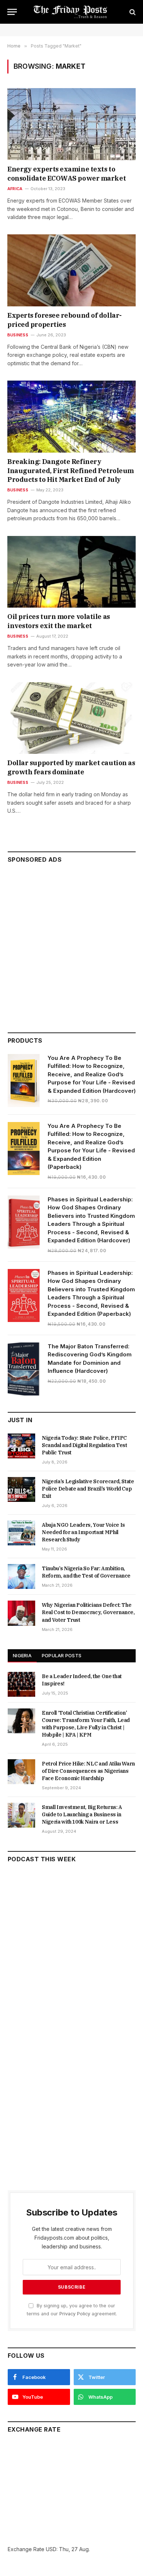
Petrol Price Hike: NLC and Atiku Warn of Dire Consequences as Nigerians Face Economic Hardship (88, 1771)
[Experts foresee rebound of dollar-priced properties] (71, 270)
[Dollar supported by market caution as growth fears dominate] (71, 718)
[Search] (132, 12)
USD (51, 2549)
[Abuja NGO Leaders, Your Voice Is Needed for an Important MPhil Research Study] (21, 1533)
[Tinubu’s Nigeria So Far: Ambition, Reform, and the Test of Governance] (21, 1576)
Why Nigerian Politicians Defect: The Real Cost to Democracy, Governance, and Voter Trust (88, 1612)
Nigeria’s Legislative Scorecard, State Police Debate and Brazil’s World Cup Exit (88, 1489)
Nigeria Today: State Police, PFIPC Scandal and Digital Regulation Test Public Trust (85, 1445)
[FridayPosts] (71, 12)
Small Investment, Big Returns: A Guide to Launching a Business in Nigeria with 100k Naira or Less (82, 1814)
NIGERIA (22, 1655)
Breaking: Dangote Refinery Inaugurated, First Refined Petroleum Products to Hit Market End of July (71, 471)
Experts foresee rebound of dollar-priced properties (65, 320)
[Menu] (12, 12)
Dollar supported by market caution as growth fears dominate (71, 767)
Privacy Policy (75, 2314)
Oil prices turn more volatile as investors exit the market (59, 621)
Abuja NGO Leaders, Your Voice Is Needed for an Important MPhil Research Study (83, 1532)
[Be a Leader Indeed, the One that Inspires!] (21, 1684)
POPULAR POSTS (62, 1655)
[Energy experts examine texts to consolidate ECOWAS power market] (71, 124)
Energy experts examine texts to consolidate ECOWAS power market (67, 173)
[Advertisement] (71, 945)
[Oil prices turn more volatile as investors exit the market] (71, 572)
